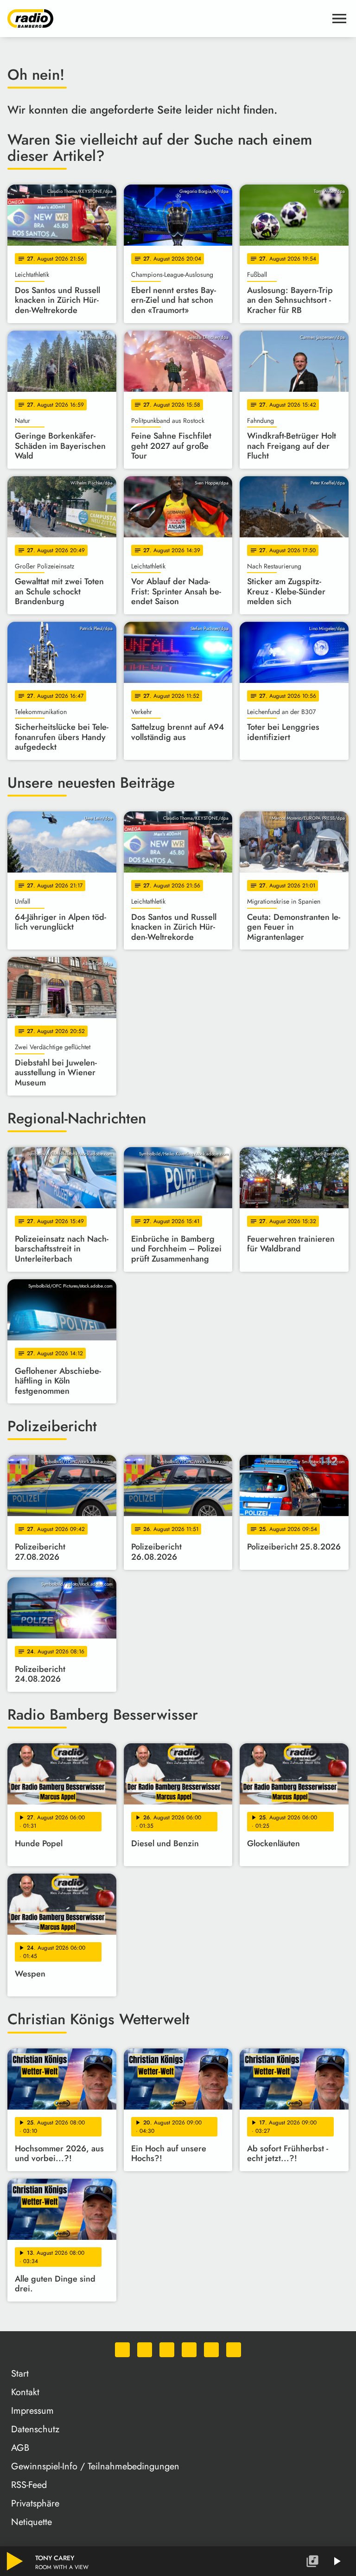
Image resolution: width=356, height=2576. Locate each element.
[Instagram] (167, 2350)
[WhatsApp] (122, 2350)
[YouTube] (189, 2350)
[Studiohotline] (234, 2350)
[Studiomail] (211, 2350)
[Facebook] (145, 2350)
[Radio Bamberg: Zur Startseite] (167, 19)
